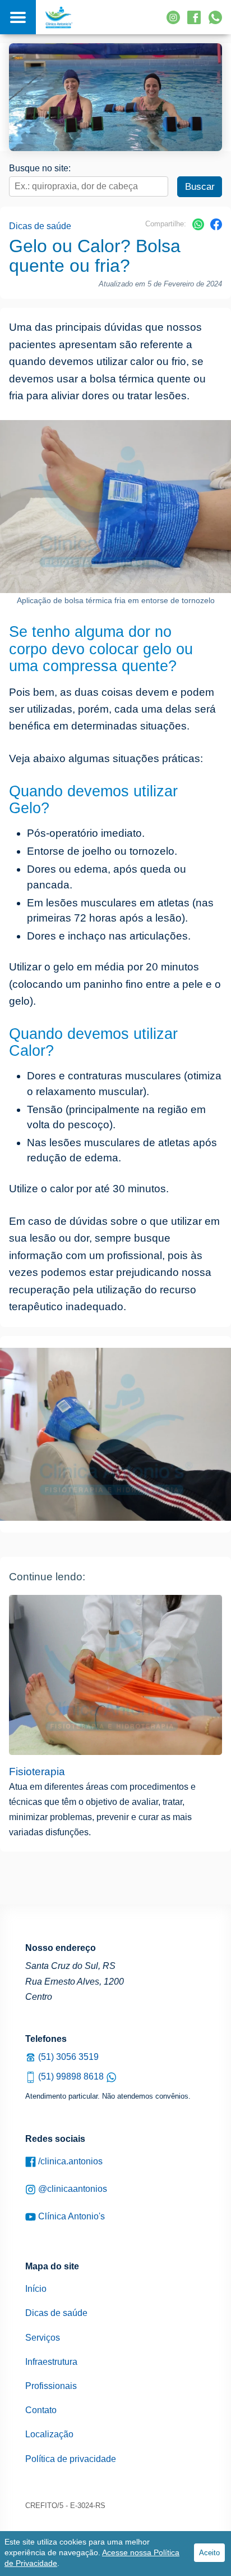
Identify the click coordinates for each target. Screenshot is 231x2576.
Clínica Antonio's (70, 2216)
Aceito (209, 2553)
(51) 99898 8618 (71, 2076)
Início (36, 2289)
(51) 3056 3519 (67, 2057)
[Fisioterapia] (115, 1675)
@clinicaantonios (71, 2189)
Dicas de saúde (40, 226)
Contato (41, 2410)
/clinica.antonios (69, 2161)
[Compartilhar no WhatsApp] (198, 228)
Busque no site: (40, 168)
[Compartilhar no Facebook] (216, 228)
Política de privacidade (71, 2459)
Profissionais (51, 2386)
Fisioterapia (37, 1772)
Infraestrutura (51, 2362)
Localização (49, 2434)
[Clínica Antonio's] (59, 17)
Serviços (43, 2338)
